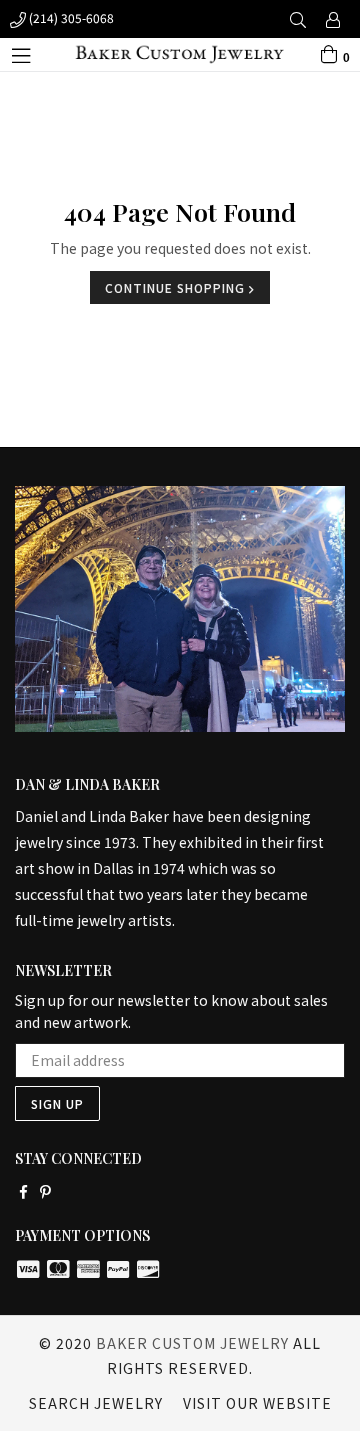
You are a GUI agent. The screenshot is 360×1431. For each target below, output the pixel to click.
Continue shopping (177, 287)
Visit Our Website (257, 1403)
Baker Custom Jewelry (192, 1343)
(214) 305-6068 (70, 17)
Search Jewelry (96, 1403)
